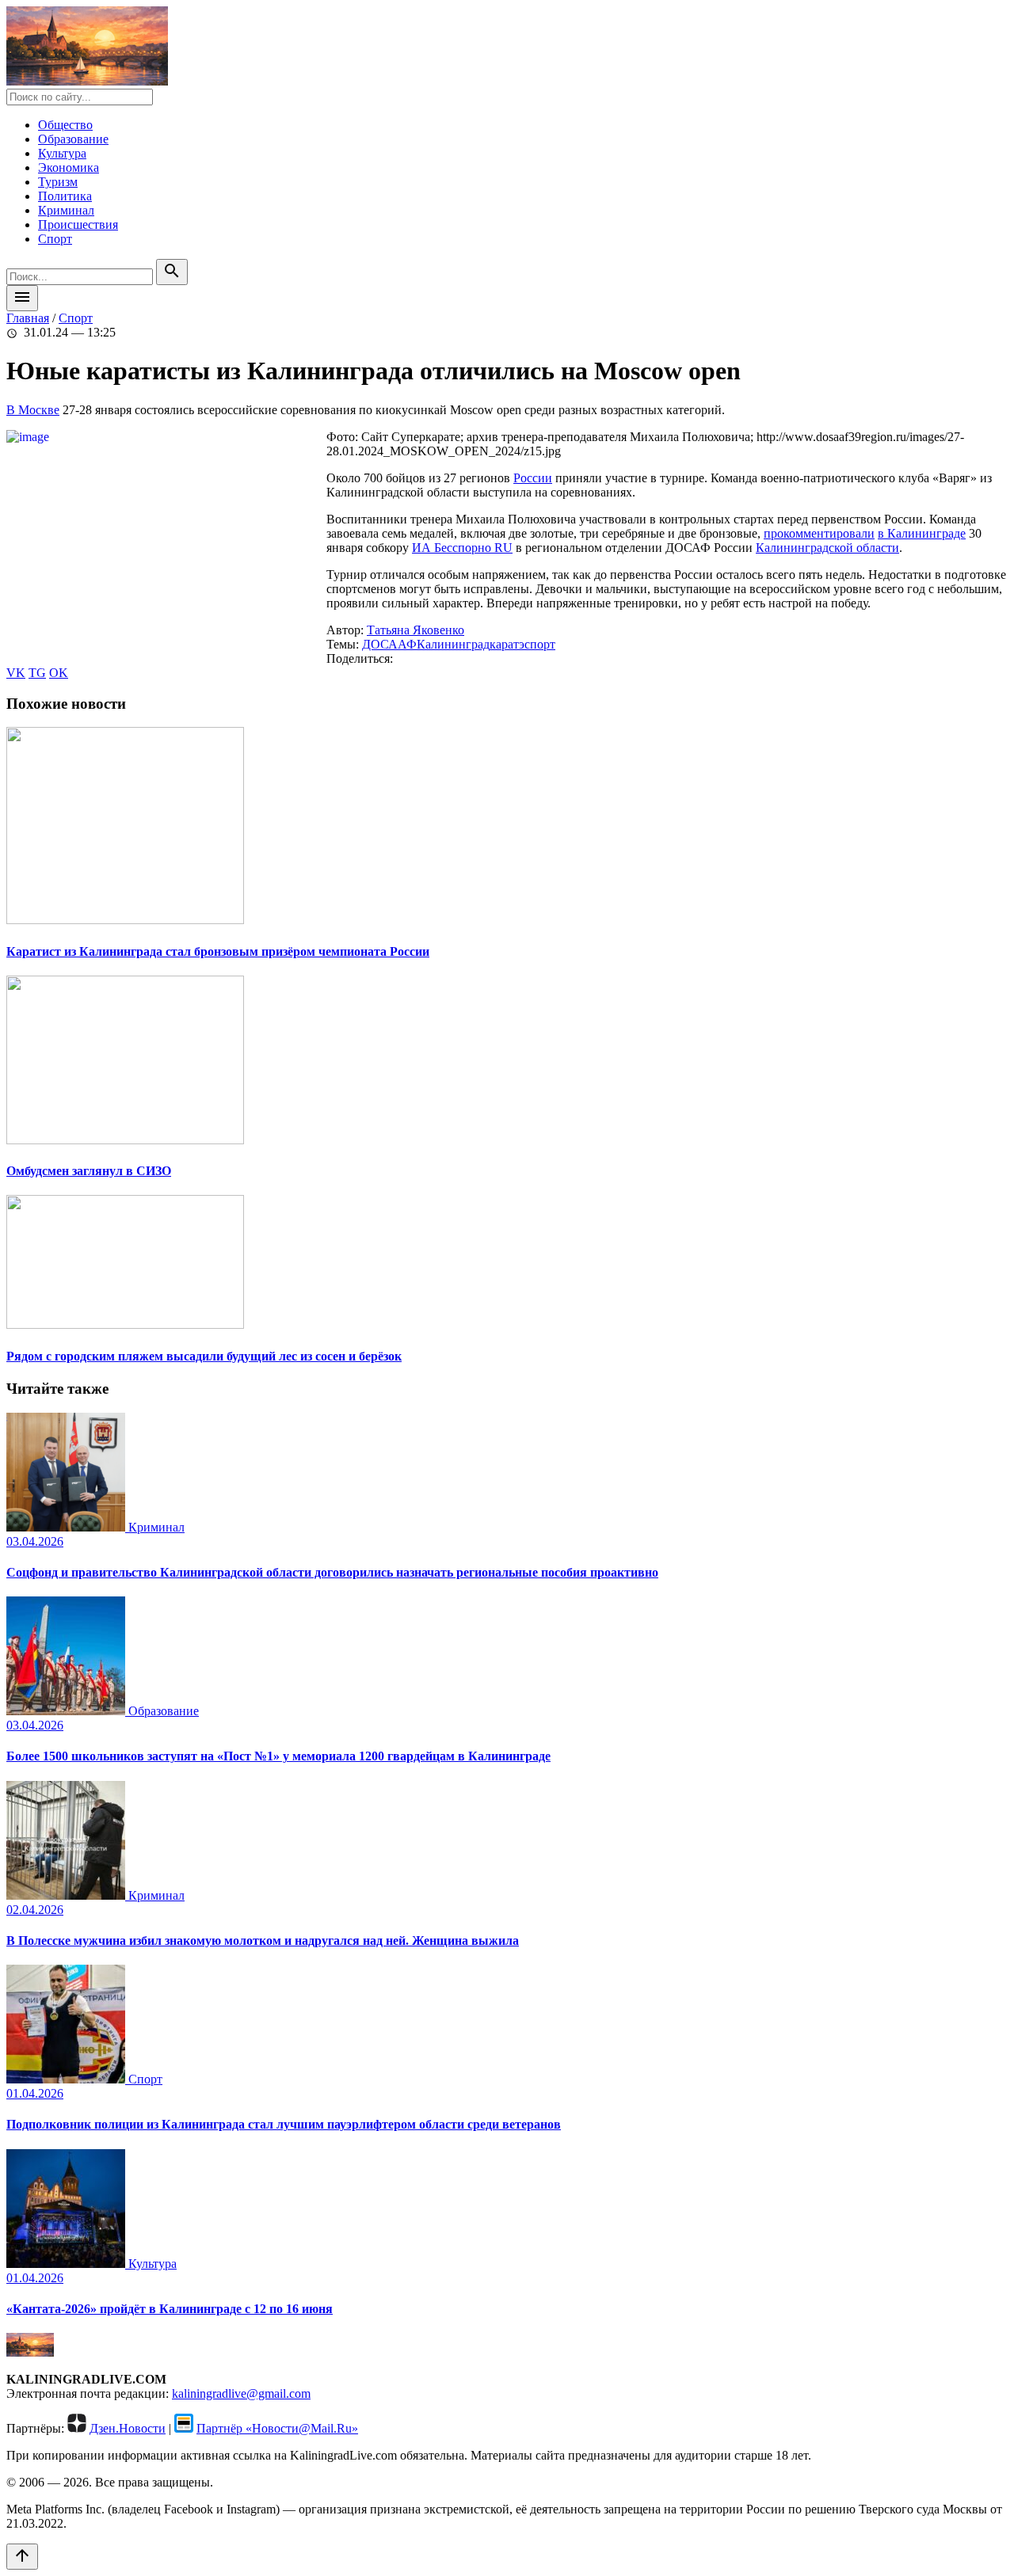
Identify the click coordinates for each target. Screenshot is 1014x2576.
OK (59, 673)
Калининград (453, 644)
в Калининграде (922, 533)
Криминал (66, 210)
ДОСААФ (389, 644)
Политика (65, 196)
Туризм (58, 182)
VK (16, 673)
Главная (28, 318)
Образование (73, 139)
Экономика (69, 167)
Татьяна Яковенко (416, 630)
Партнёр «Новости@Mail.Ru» (277, 2428)
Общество (65, 125)
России (533, 478)
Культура (62, 153)
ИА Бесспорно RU (462, 548)
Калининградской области (827, 548)
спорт (540, 644)
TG (37, 673)
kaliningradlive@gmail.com (241, 2393)
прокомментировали (819, 533)
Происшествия (78, 224)
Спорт (55, 239)
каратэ (507, 644)
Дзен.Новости (128, 2428)
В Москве (33, 410)
